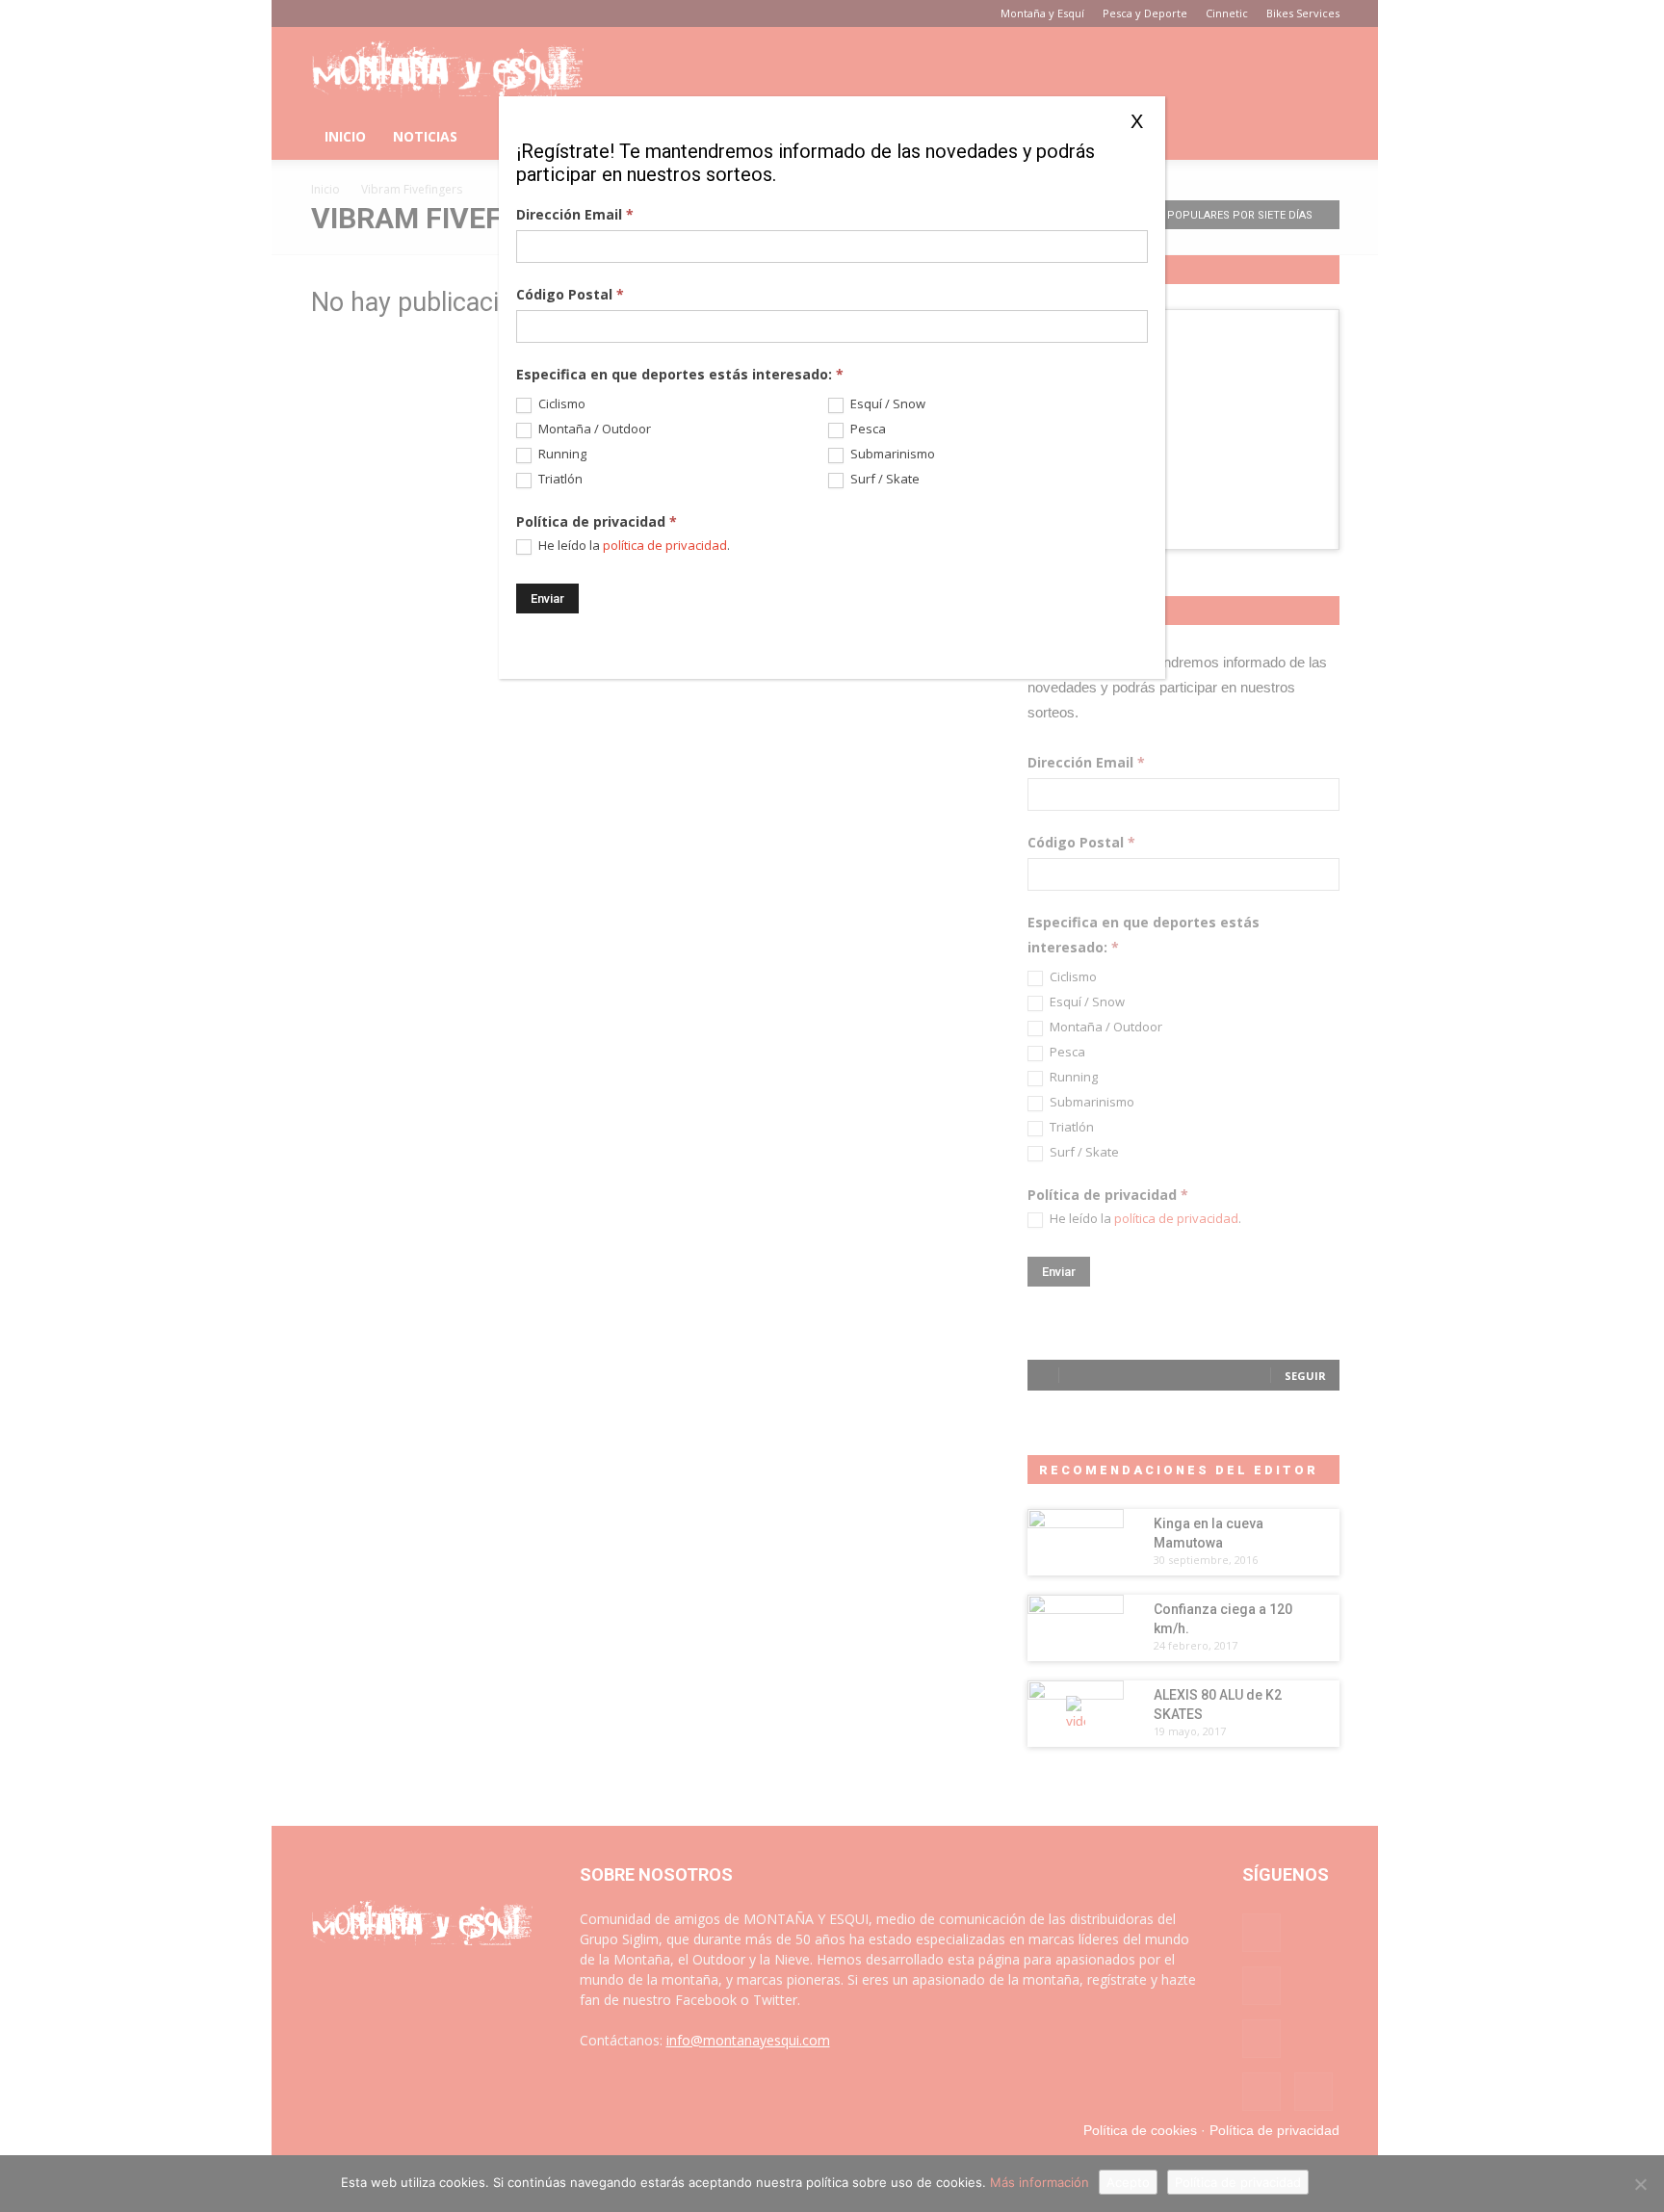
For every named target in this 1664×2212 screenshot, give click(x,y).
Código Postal (570, 294)
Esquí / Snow (886, 404)
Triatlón (559, 479)
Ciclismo (560, 404)
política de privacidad (665, 545)
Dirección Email (575, 214)
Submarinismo (891, 454)
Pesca (867, 429)
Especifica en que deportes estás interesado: (680, 374)
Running (561, 454)
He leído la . (633, 546)
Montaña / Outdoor (593, 429)
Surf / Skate (884, 479)
